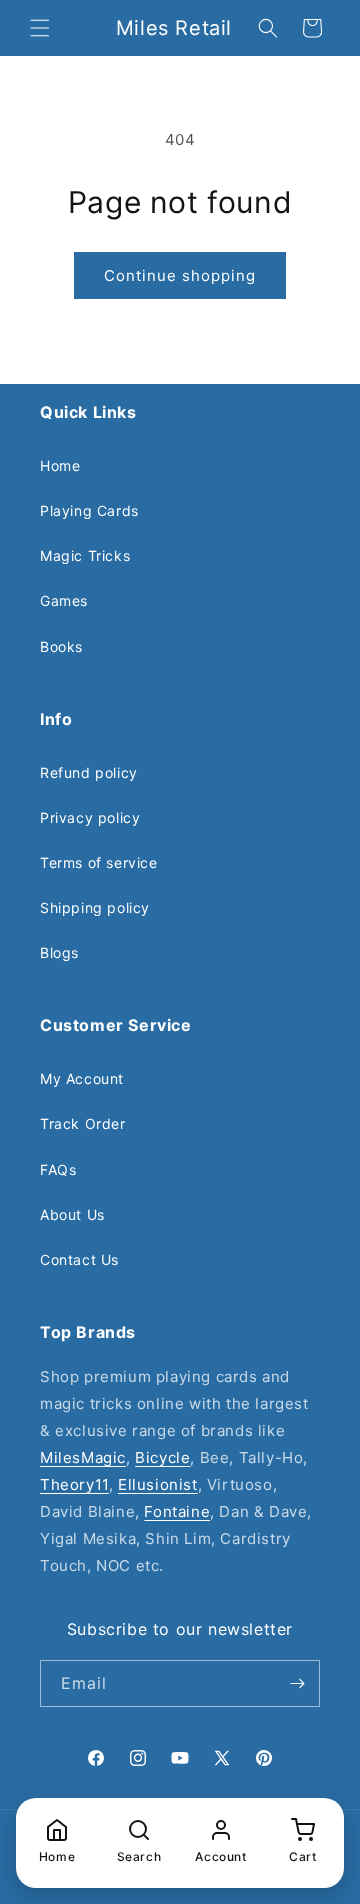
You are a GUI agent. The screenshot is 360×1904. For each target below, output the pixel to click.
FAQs (58, 1169)
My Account (82, 1078)
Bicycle (162, 1457)
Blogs (59, 952)
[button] (40, 28)
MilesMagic (83, 1457)
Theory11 (74, 1484)
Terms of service (99, 862)
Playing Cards (89, 510)
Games (64, 600)
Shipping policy (95, 907)
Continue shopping (180, 275)
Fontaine (177, 1511)
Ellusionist (158, 1484)
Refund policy (89, 772)
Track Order (83, 1123)
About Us (72, 1214)
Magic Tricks (85, 555)
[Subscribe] (297, 1683)
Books (61, 646)
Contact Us (79, 1259)
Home (60, 465)
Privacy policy (90, 817)
